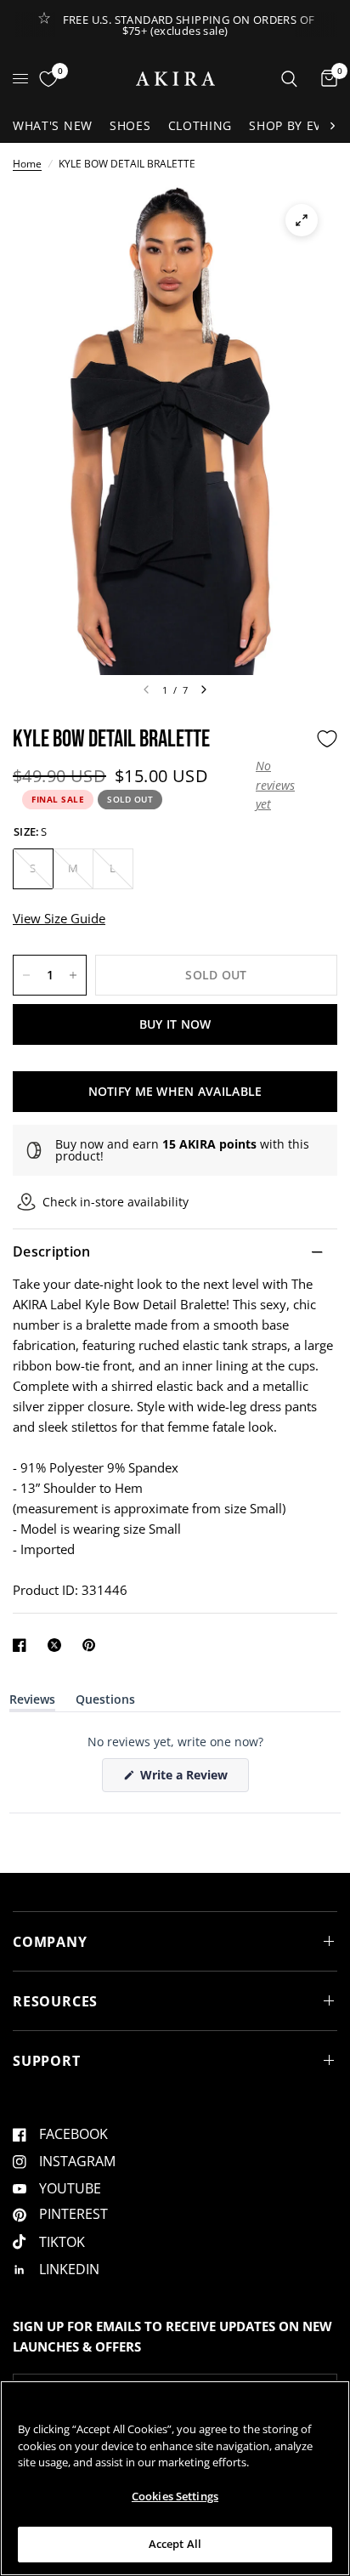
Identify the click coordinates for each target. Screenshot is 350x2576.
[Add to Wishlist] (327, 739)
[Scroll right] (332, 126)
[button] (282, 785)
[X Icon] (58, 1645)
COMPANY (50, 1942)
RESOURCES (55, 2001)
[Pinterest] (93, 1645)
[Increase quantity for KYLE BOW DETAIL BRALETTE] (73, 975)
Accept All (175, 2544)
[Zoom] (302, 220)
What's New (53, 125)
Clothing (200, 125)
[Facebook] (23, 1645)
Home (27, 164)
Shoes (130, 125)
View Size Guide (59, 918)
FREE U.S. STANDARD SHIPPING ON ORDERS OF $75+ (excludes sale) (189, 25)
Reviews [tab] (32, 1702)
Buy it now (175, 1024)
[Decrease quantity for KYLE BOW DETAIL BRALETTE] (26, 975)
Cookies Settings (175, 2496)
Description (52, 1251)
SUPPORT (47, 2061)
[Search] (289, 79)
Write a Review (187, 1779)
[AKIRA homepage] (175, 79)
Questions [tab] (105, 1702)
